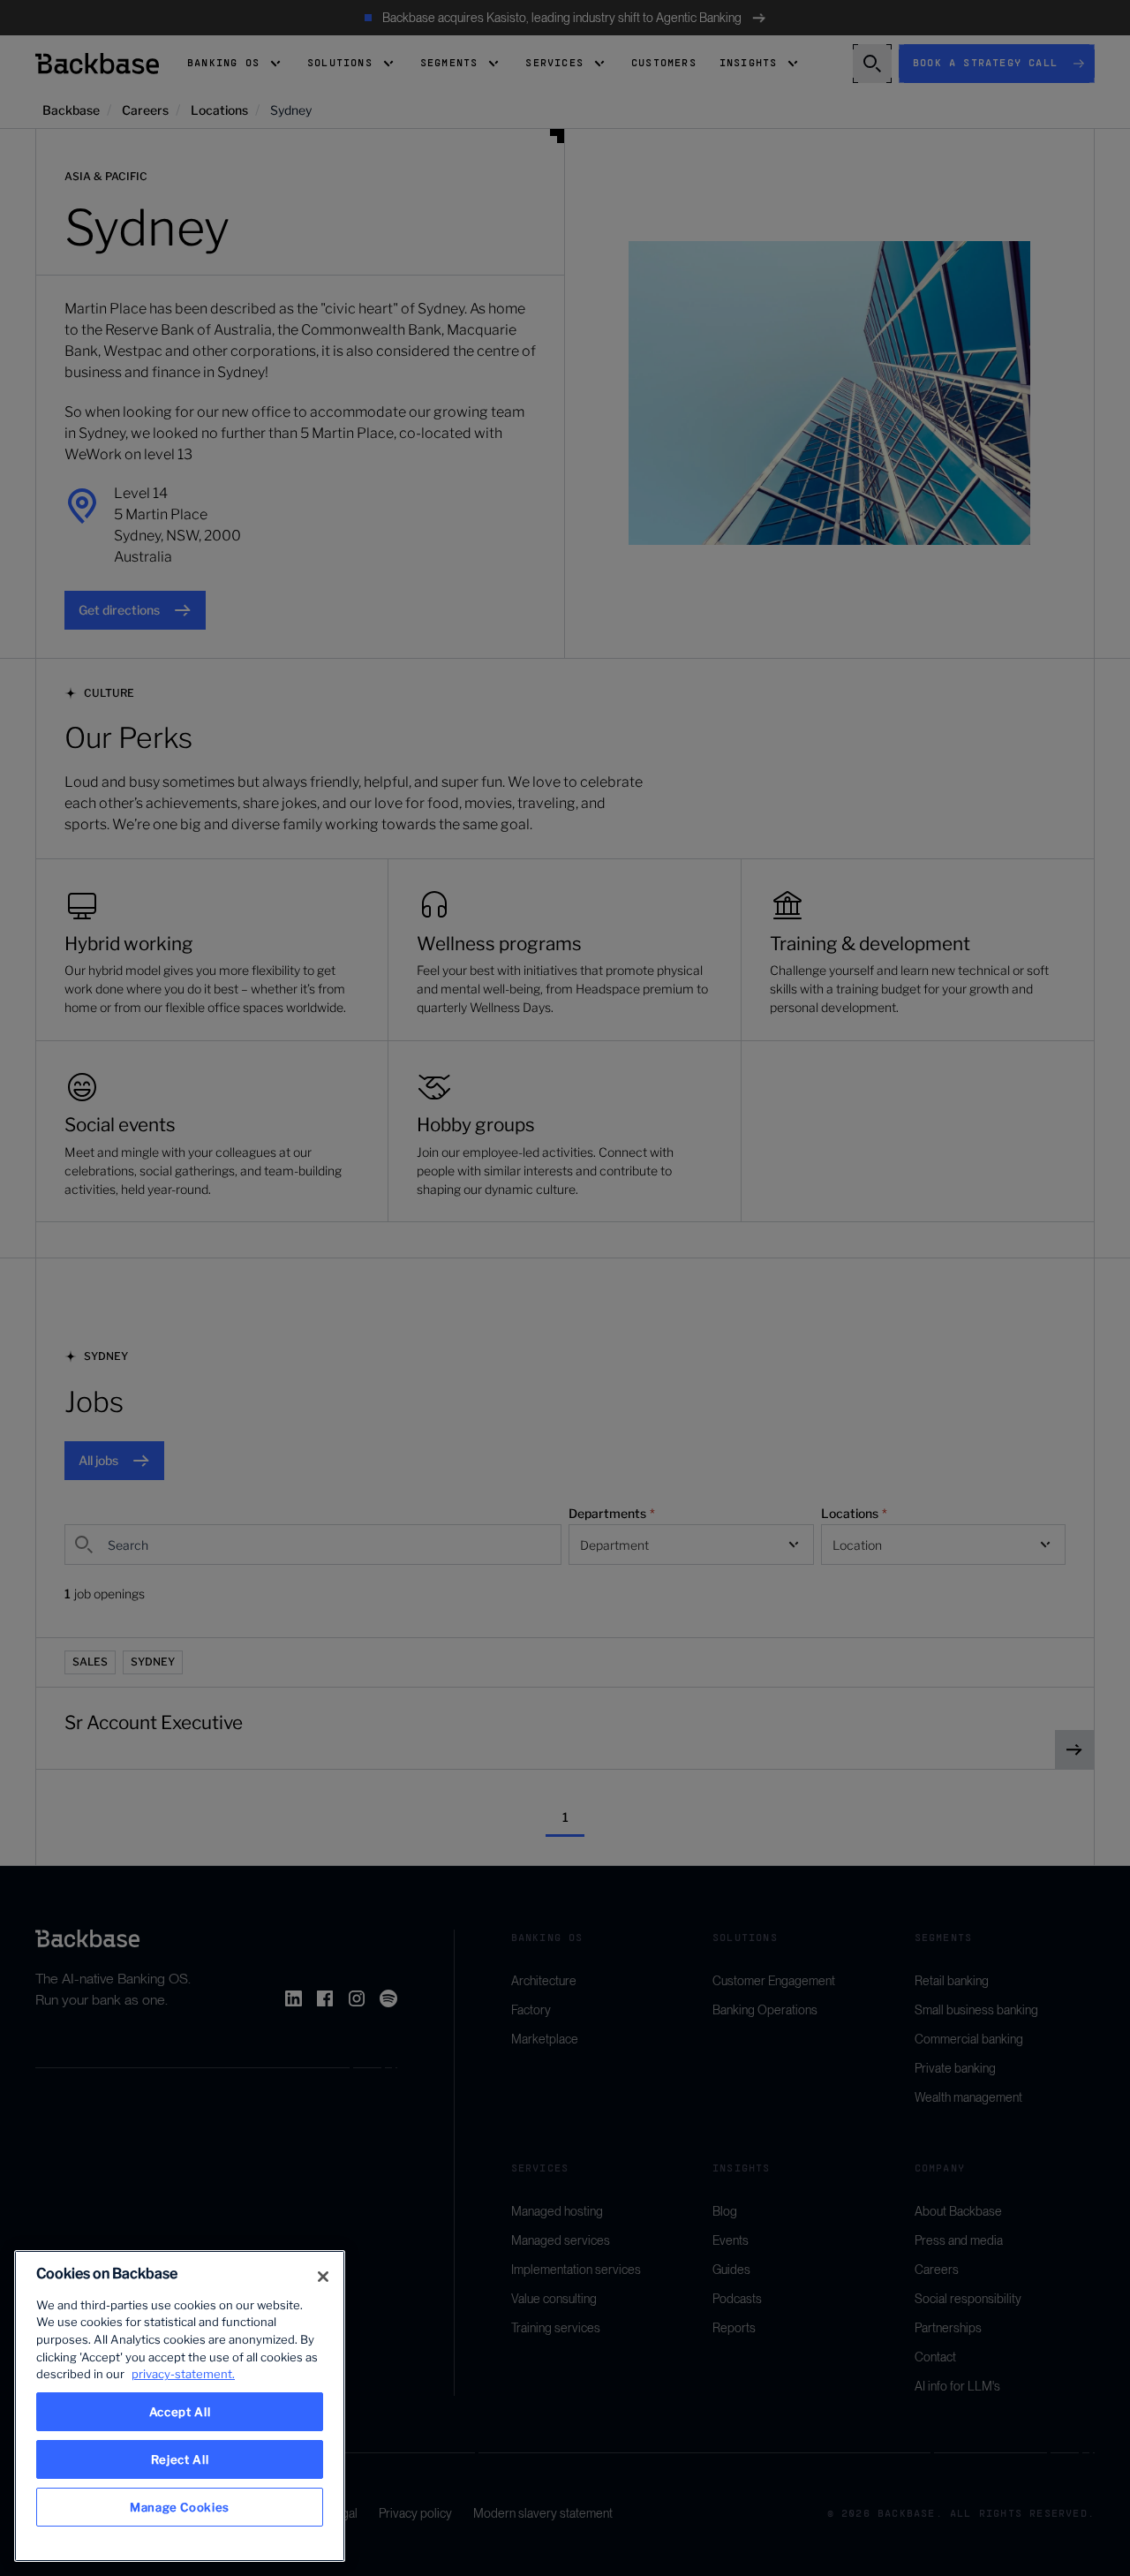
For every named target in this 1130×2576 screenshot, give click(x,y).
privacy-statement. (183, 2374)
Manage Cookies (180, 2507)
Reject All (180, 2459)
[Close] (323, 2277)
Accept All (180, 2412)
